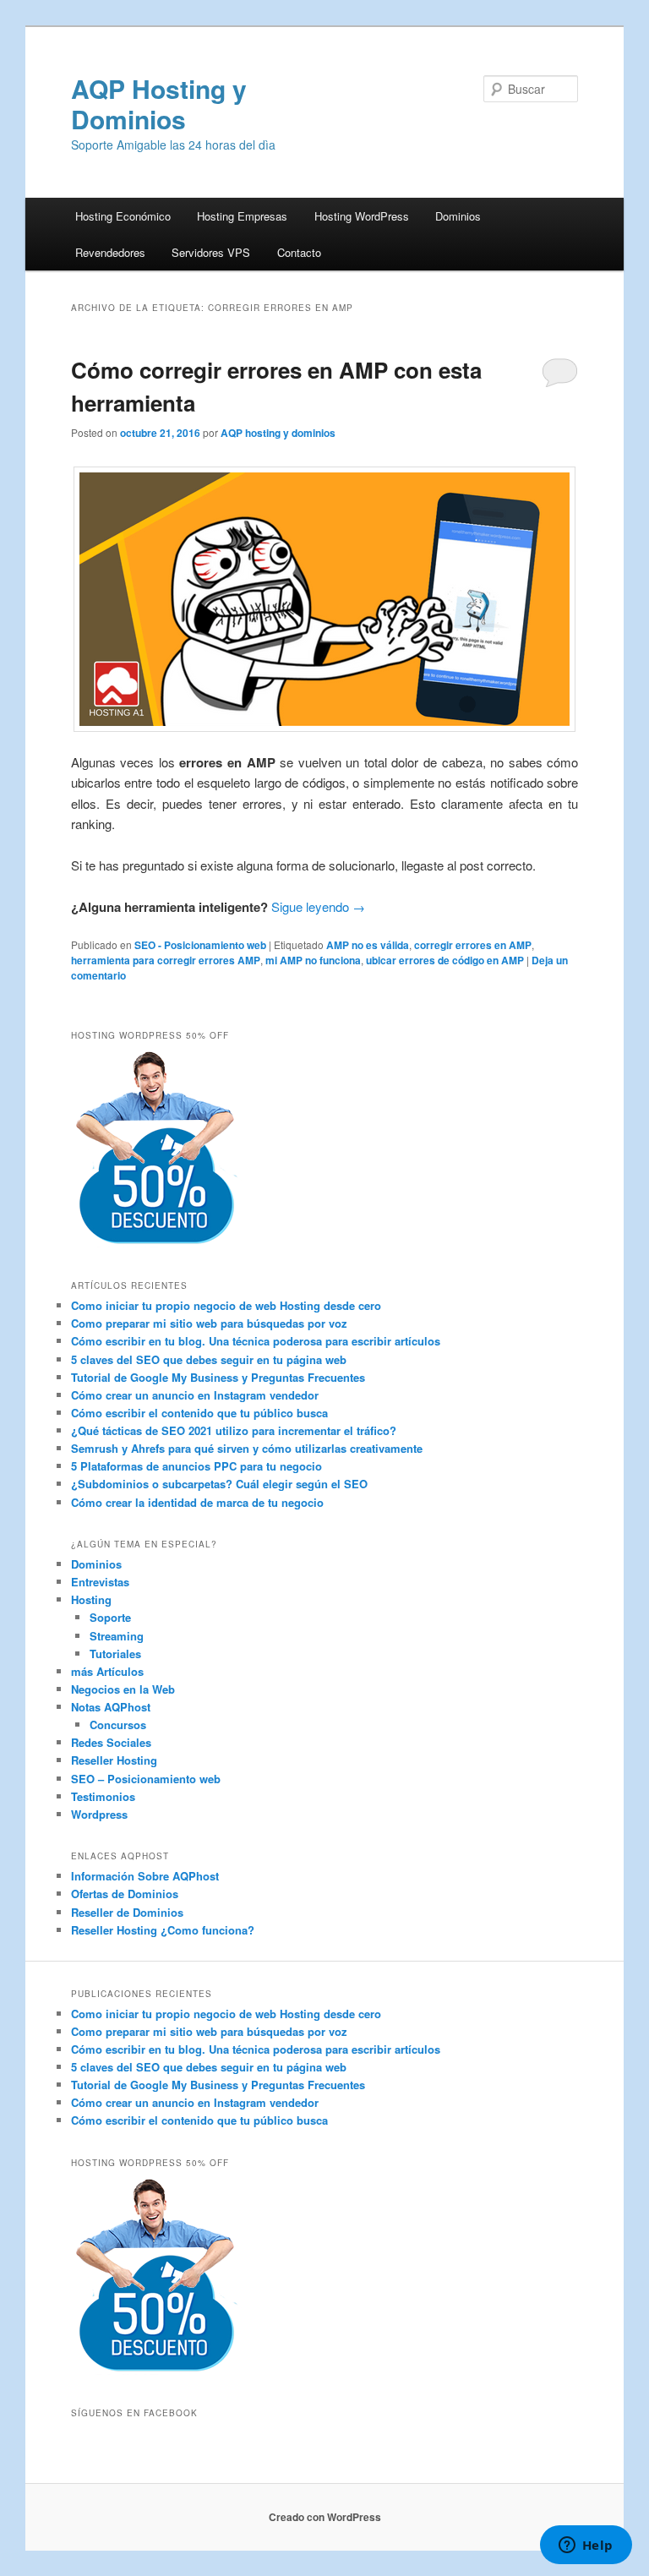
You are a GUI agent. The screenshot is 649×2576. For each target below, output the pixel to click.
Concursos (118, 1725)
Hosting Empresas (242, 216)
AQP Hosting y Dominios (159, 104)
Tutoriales (115, 1654)
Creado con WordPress (325, 2517)
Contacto (299, 252)
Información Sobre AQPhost (145, 1876)
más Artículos (107, 1671)
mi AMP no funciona (313, 960)
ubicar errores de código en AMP (445, 960)
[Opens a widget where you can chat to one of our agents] (586, 2546)
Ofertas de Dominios (125, 1894)
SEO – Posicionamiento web (146, 1779)
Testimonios (103, 1796)
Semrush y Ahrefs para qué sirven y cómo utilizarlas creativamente (247, 1448)
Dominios (458, 216)
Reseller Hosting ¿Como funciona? (163, 1930)
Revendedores (110, 252)
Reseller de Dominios (127, 1912)
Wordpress (99, 1814)
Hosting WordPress (362, 216)
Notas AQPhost (111, 1707)
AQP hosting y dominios (278, 433)
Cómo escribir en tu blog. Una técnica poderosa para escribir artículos (256, 1341)
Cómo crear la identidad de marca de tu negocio (197, 1502)
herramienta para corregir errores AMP (166, 960)
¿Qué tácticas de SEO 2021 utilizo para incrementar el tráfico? (234, 1430)
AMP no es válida (368, 945)
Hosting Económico (123, 216)
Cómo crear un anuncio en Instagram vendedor (195, 1395)
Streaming (117, 1636)
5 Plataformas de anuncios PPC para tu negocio (196, 1466)
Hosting (91, 1599)
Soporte (110, 1617)
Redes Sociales (111, 1742)
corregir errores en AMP (473, 945)
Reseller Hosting (114, 1760)
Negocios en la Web (123, 1689)
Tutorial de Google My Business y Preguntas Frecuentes (218, 1377)
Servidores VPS (211, 252)
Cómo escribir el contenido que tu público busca (199, 1413)
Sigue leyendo (318, 906)
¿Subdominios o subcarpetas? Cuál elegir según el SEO (219, 1484)
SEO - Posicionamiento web (200, 945)
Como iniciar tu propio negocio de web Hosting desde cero (226, 1305)
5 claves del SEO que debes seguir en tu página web (209, 1359)
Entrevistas (100, 1582)
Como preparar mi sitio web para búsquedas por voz (209, 1323)
